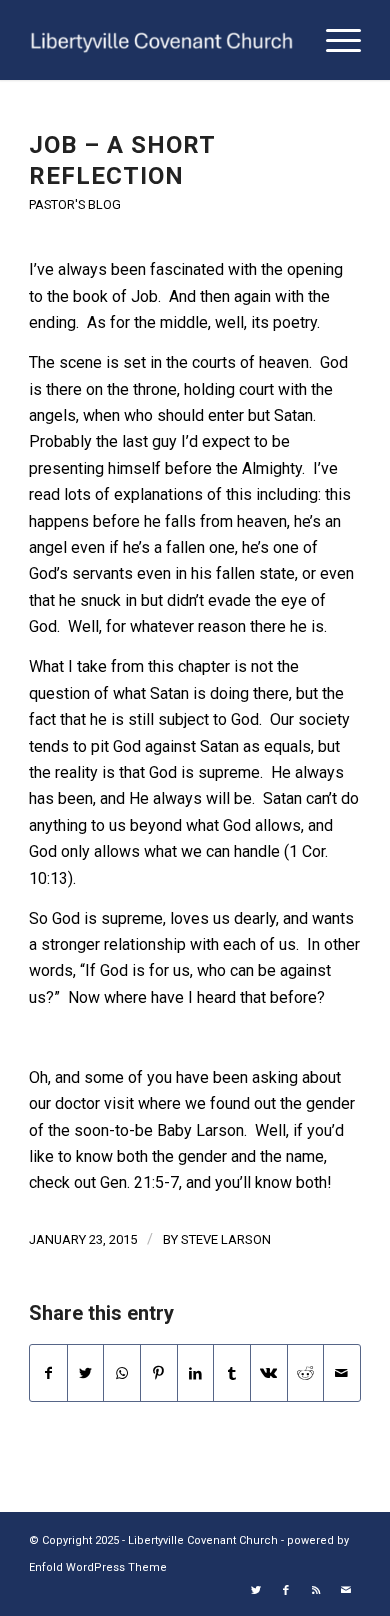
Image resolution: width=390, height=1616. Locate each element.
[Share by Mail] (342, 1373)
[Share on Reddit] (306, 1373)
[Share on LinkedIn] (196, 1373)
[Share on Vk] (269, 1373)
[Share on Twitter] (86, 1373)
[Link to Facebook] (286, 1591)
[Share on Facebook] (48, 1373)
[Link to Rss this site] (316, 1591)
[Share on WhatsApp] (122, 1373)
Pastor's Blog (75, 204)
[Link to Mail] (346, 1591)
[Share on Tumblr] (232, 1373)
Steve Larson (226, 1239)
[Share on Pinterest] (159, 1373)
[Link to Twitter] (256, 1591)
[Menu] (333, 40)
